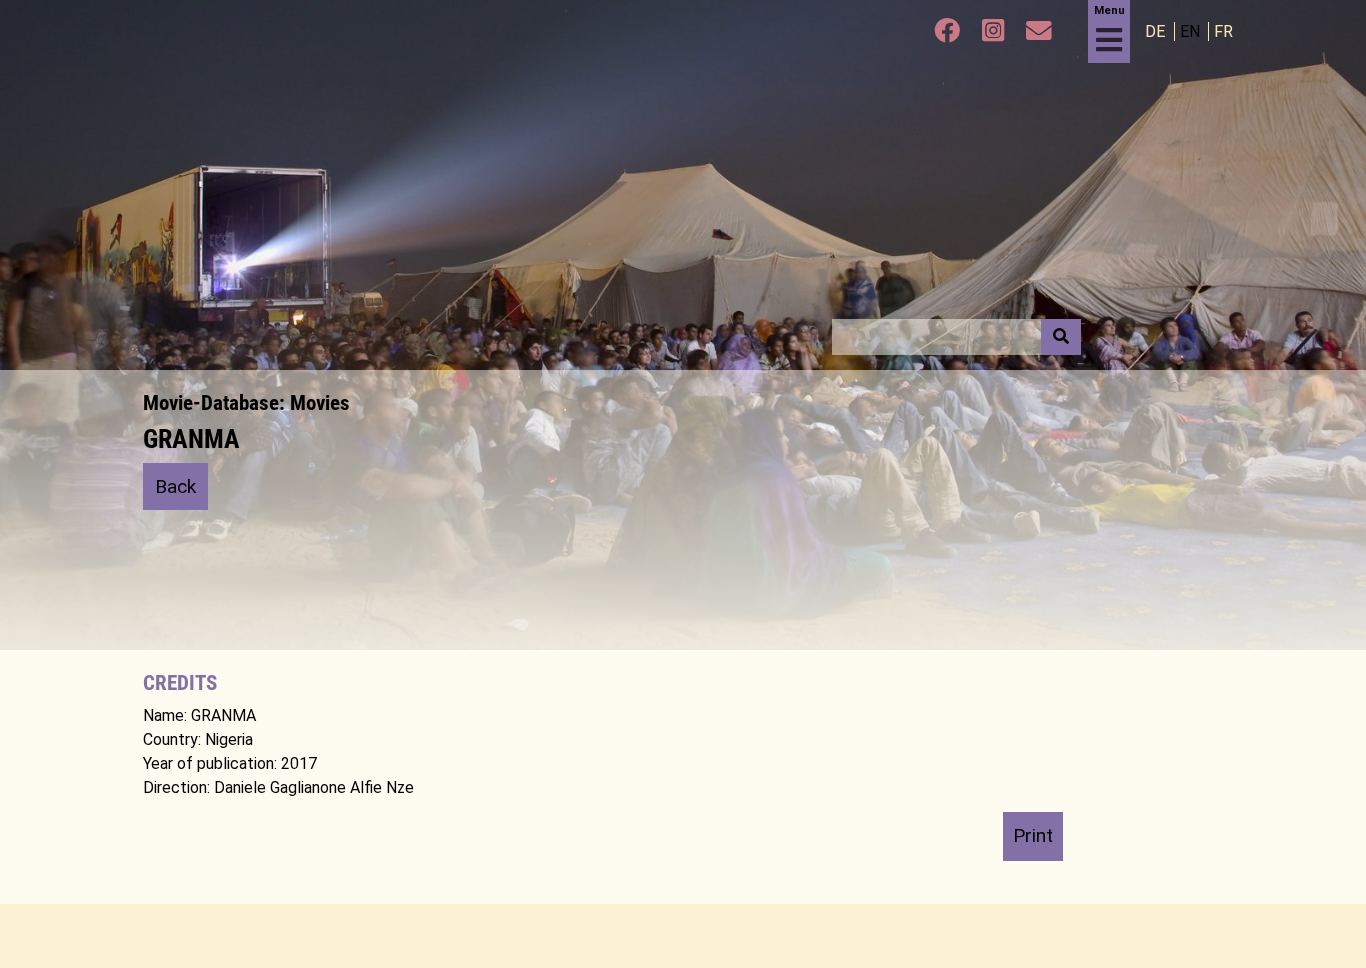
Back (175, 486)
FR (1223, 31)
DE (1157, 31)
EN (1192, 31)
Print (1033, 835)
